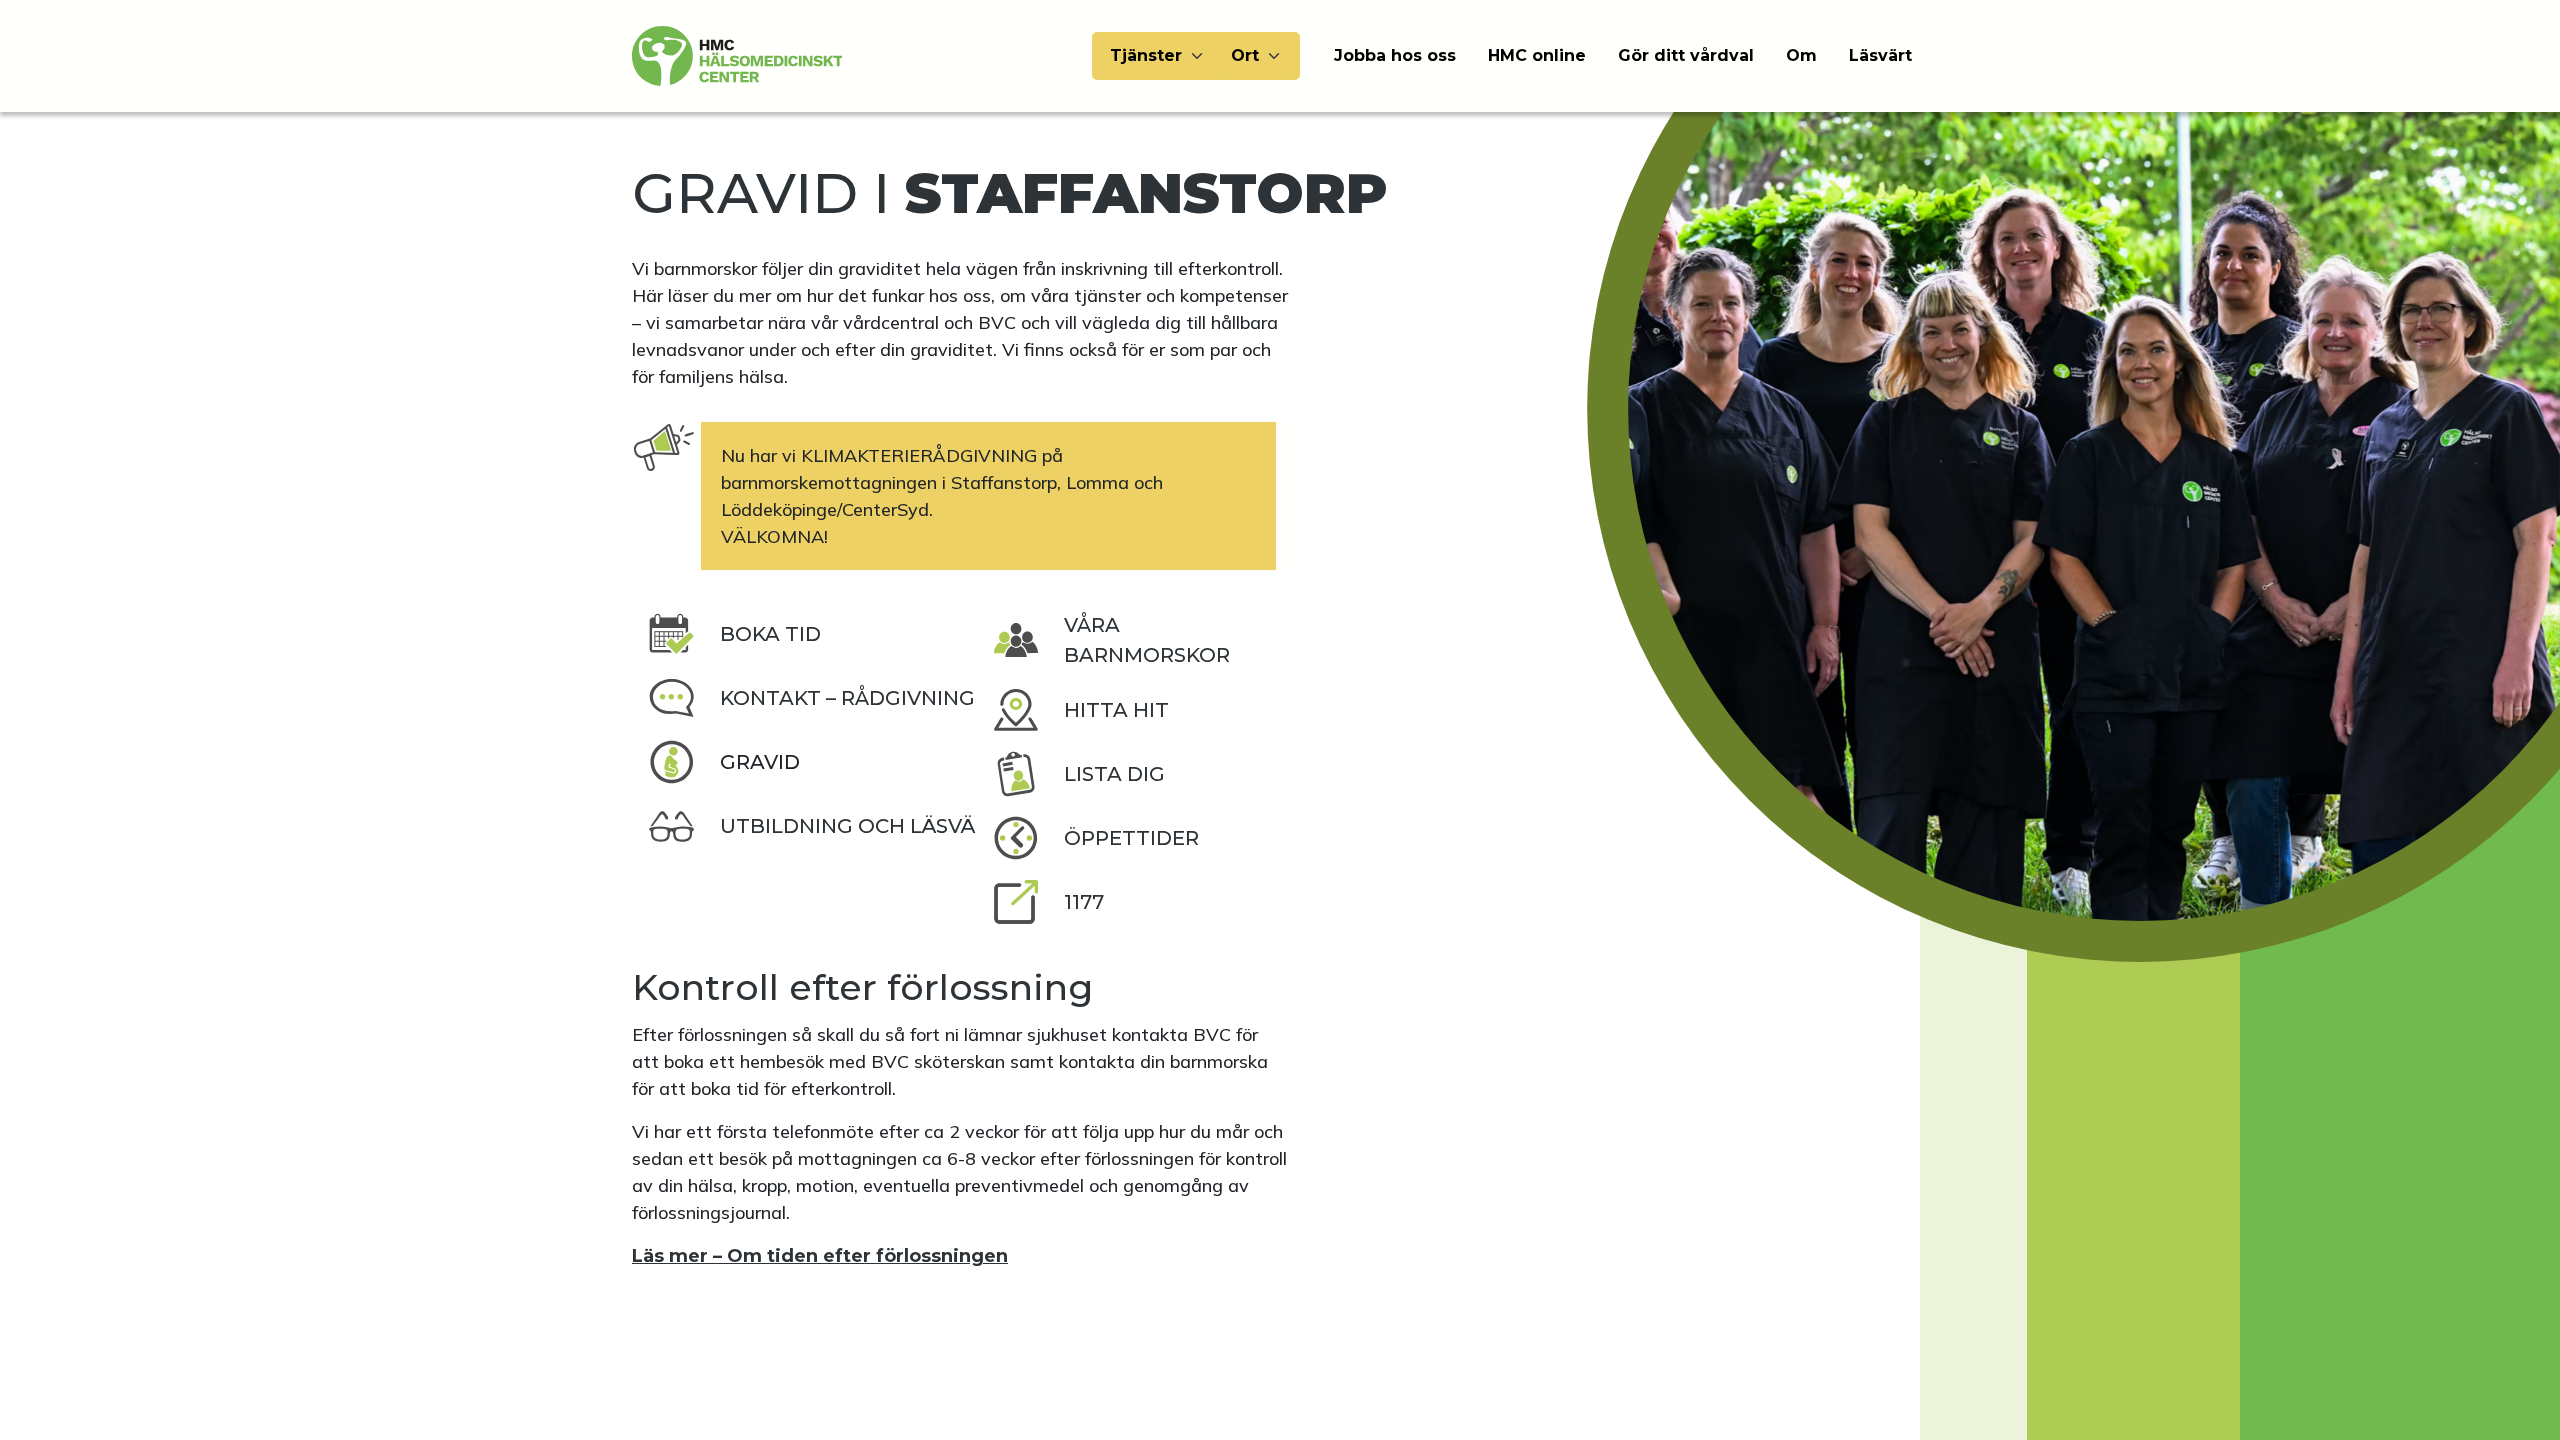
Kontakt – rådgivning (847, 698)
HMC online (1537, 55)
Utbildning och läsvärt (861, 826)
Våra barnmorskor (1147, 640)
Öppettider (1131, 838)
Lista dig (1114, 774)
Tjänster (1146, 55)
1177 (1084, 902)
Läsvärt (1880, 55)
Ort (1245, 55)
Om (1801, 55)
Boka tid (770, 634)
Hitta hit (1116, 710)
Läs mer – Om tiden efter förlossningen (820, 1256)
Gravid (760, 762)
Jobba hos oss (1395, 55)
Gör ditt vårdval (1686, 55)
